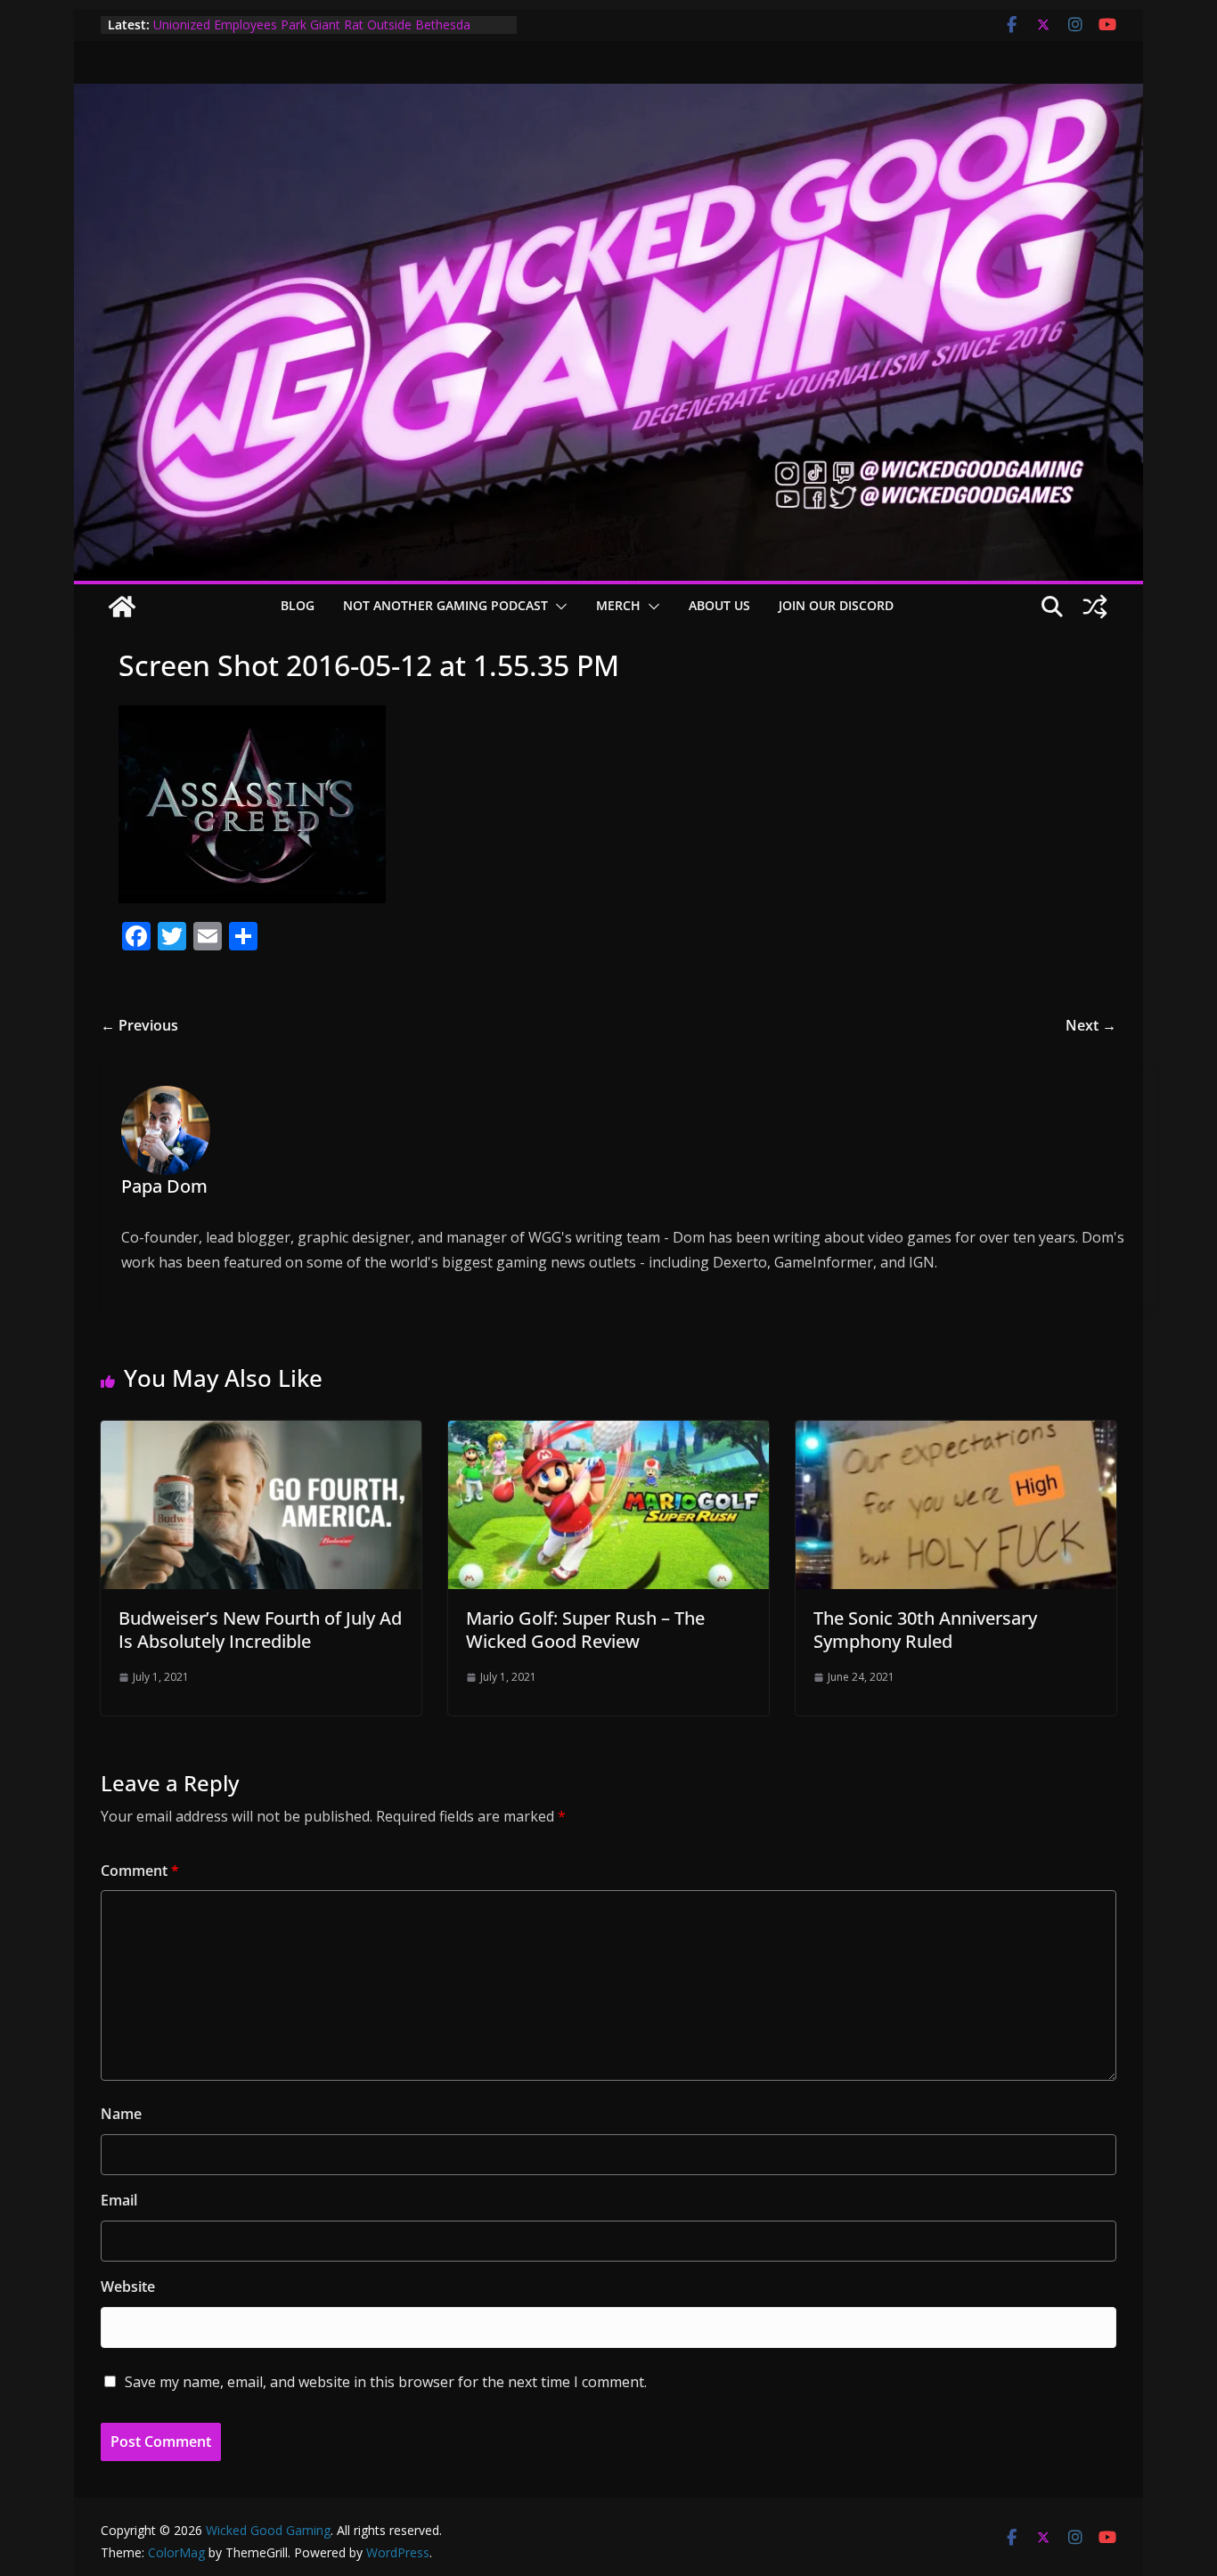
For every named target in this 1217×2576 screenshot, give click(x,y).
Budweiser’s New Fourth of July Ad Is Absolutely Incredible (260, 1630)
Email (119, 2200)
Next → (1091, 1025)
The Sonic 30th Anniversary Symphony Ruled (925, 1630)
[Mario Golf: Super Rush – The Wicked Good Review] (608, 1433)
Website (128, 2287)
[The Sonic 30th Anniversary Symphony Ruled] (956, 1433)
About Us (719, 605)
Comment (140, 1871)
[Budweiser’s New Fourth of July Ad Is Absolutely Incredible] (261, 1433)
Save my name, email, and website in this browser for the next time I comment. (386, 2382)
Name (121, 2114)
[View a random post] (1095, 607)
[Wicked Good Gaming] (608, 96)
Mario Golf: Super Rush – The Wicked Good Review (585, 1630)
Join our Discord (836, 605)
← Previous (139, 1025)
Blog (298, 605)
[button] (558, 607)
